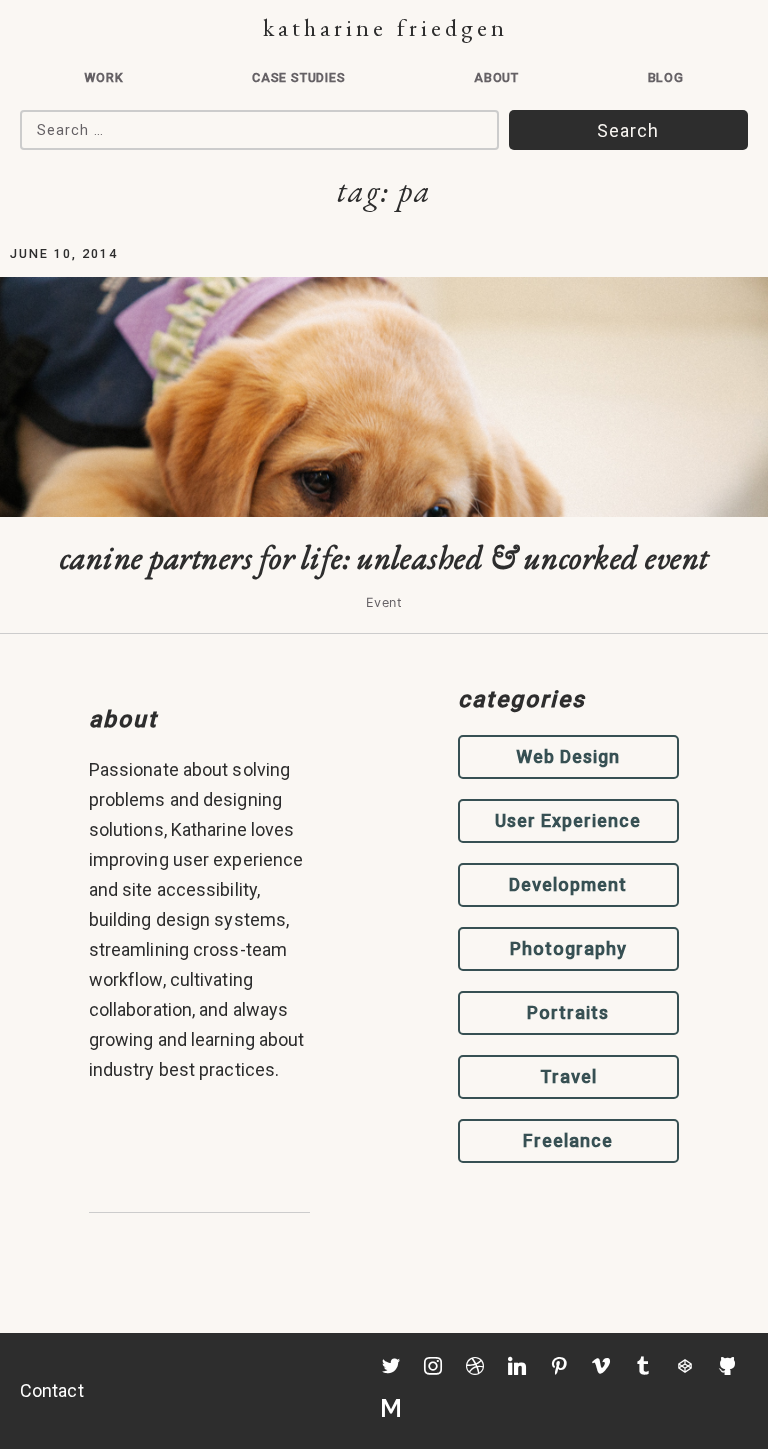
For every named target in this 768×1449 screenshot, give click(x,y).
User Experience (568, 820)
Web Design (568, 756)
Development (568, 884)
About (496, 77)
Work (103, 77)
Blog (666, 77)
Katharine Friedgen (385, 27)
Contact (52, 1390)
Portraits (568, 1012)
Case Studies (299, 77)
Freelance (568, 1140)
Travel (568, 1076)
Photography (568, 948)
